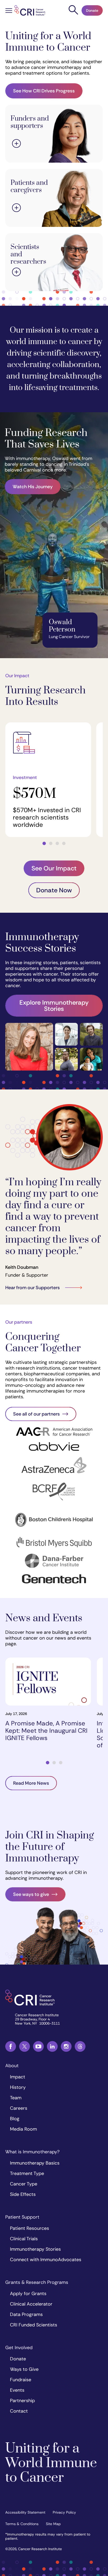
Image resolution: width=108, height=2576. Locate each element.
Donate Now (54, 890)
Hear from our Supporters (33, 1288)
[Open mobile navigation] (9, 11)
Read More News (31, 1783)
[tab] (44, 843)
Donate (92, 10)
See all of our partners (36, 1414)
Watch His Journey (33, 487)
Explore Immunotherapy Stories (54, 1006)
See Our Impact (54, 868)
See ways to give (31, 1894)
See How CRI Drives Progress (44, 91)
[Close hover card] (17, 144)
